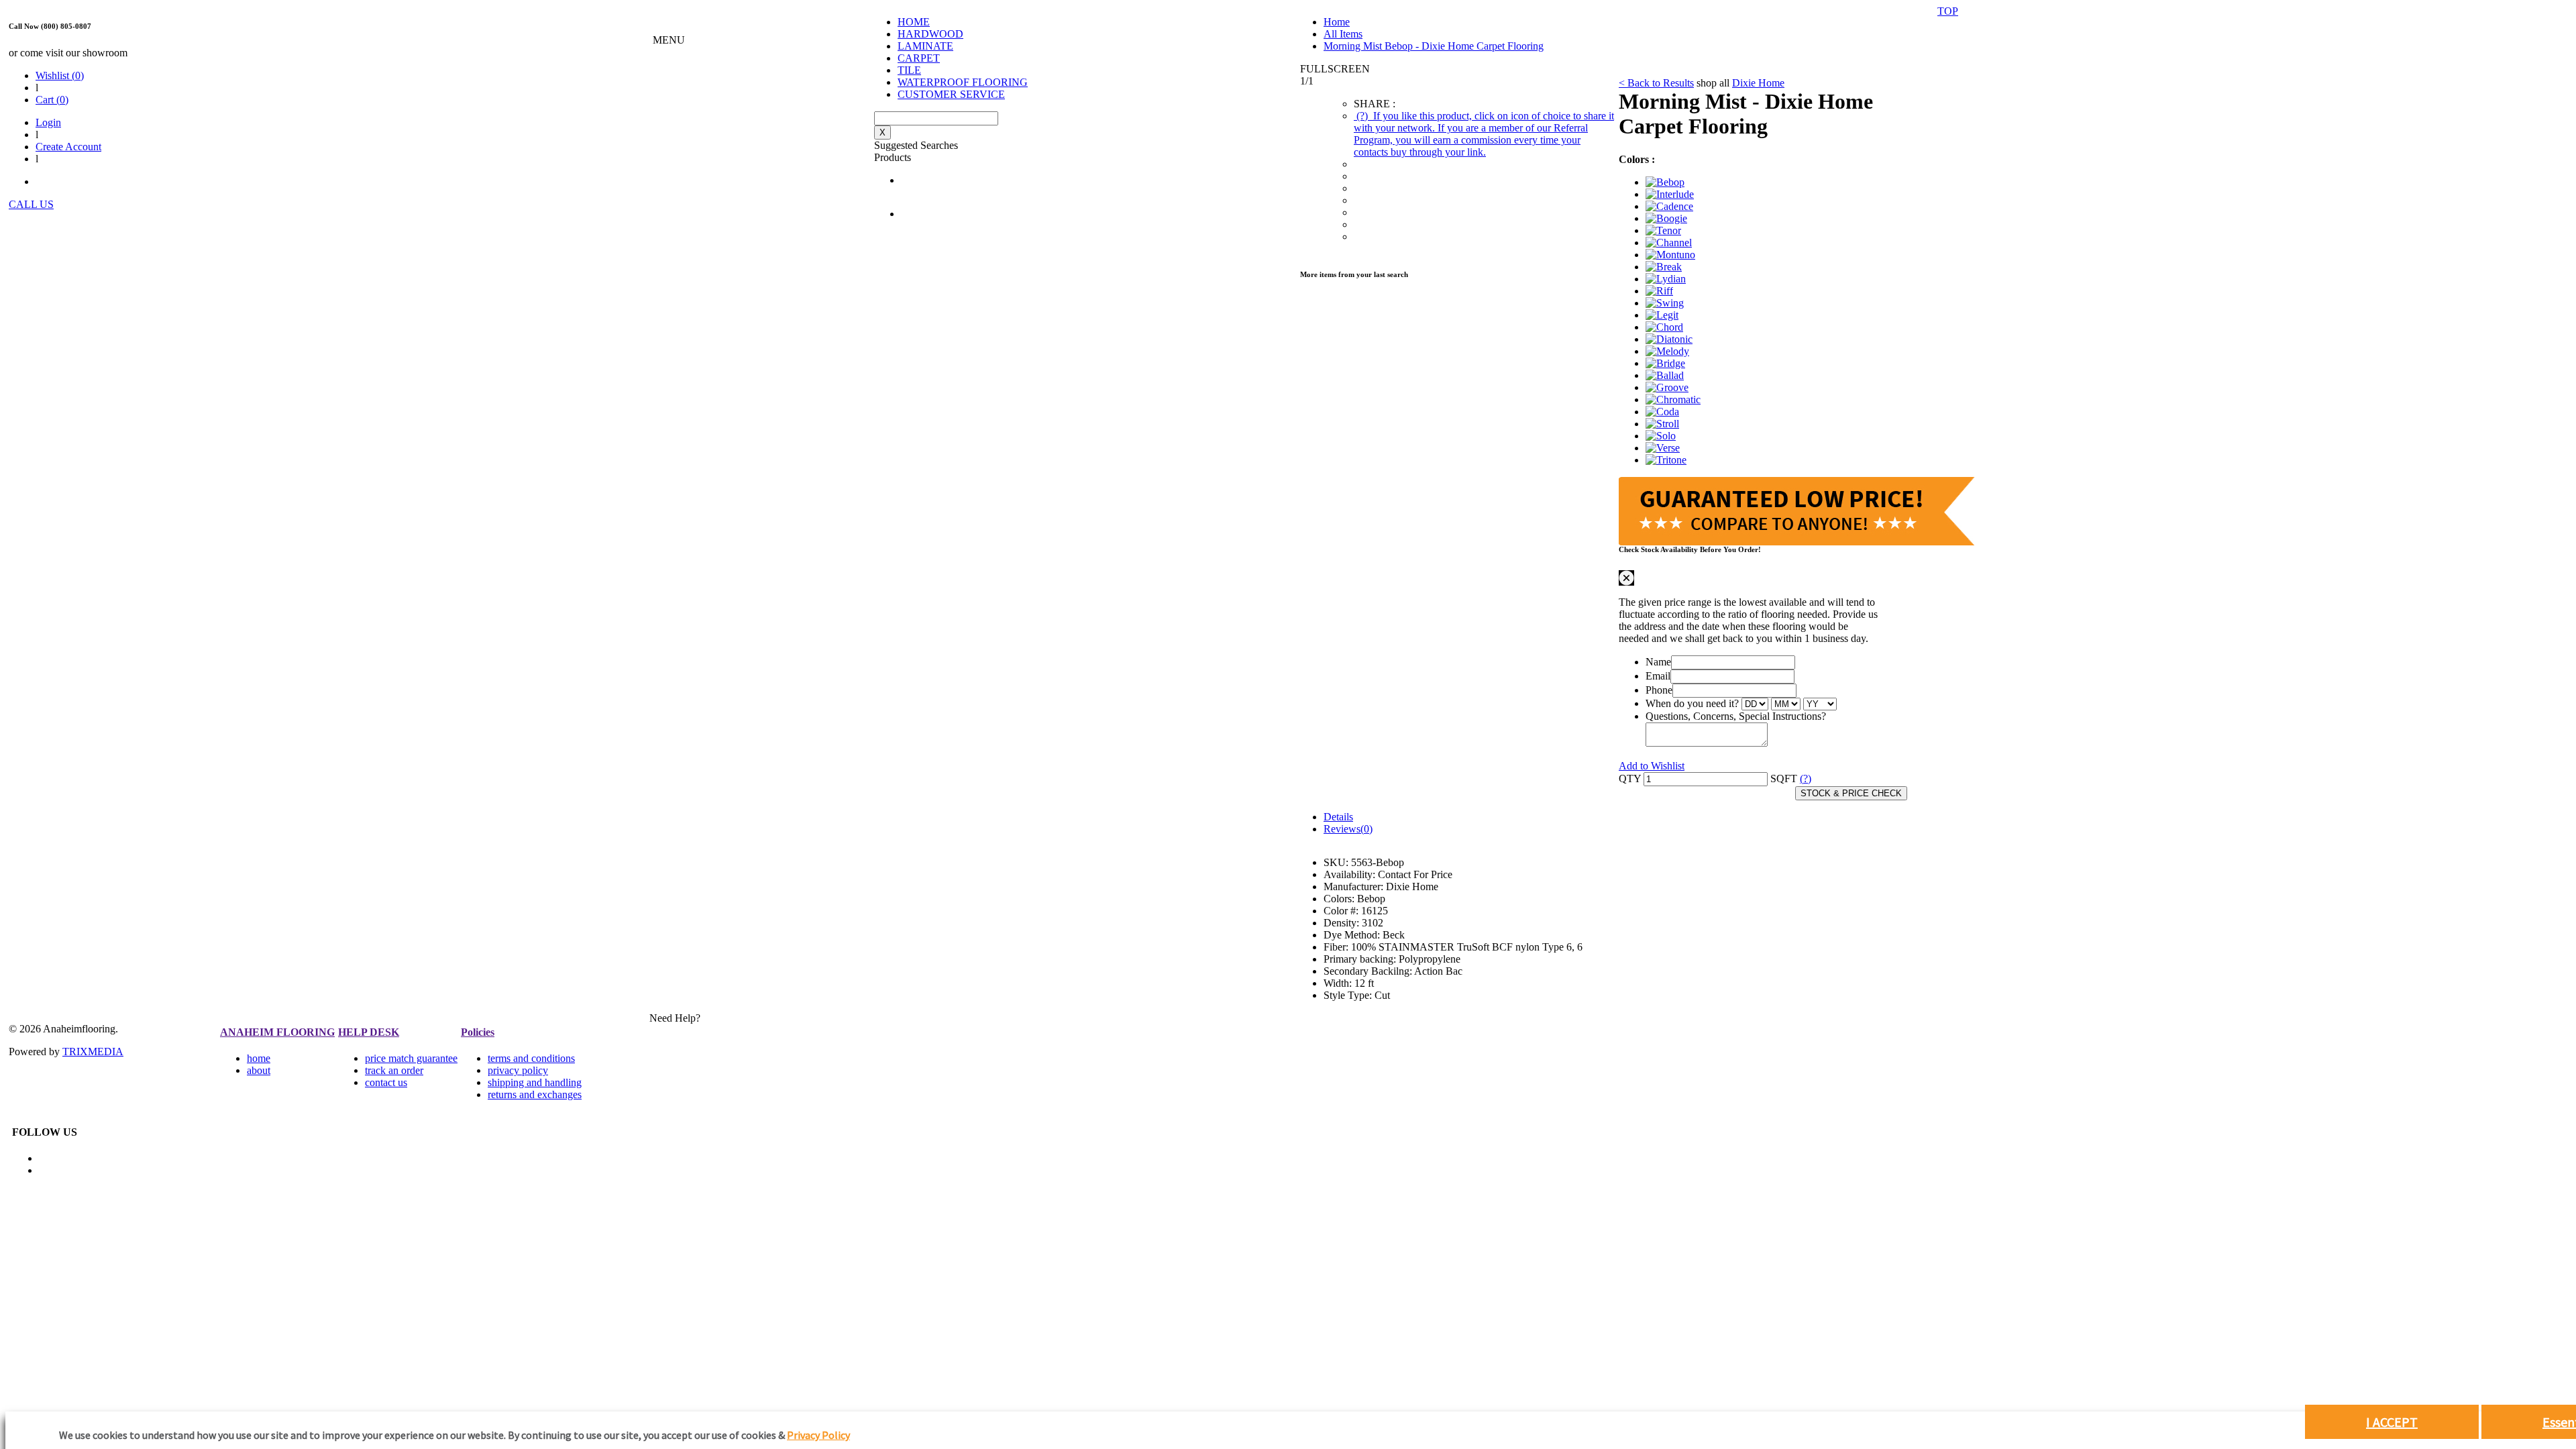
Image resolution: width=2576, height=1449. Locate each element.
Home (1337, 22)
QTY (1630, 779)
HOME (914, 22)
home (259, 1058)
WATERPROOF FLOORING (963, 82)
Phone (1659, 690)
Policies (478, 1032)
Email (1658, 676)
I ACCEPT (2392, 1422)
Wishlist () (60, 75)
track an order (394, 1070)
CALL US (31, 204)
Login (48, 122)
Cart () (52, 100)
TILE (909, 70)
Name (1658, 662)
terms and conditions (531, 1058)
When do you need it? (1692, 703)
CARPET (919, 58)
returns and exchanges (535, 1094)
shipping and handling (535, 1082)
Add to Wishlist (1652, 766)
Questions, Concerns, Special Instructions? (1736, 716)
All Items (1343, 34)
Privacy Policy (818, 1435)
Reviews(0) (1348, 829)
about (259, 1070)
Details (1338, 817)
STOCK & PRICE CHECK (1851, 793)
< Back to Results (1656, 83)
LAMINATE (925, 46)
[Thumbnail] (1665, 182)
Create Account (68, 147)
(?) (1484, 134)
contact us (386, 1082)
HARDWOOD (930, 34)
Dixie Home (1758, 83)
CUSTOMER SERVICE (951, 94)
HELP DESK (369, 1032)
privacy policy (518, 1070)
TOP (1948, 11)
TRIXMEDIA (93, 1052)
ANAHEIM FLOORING (277, 1032)
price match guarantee (411, 1058)
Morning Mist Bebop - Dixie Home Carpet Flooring (1434, 46)
